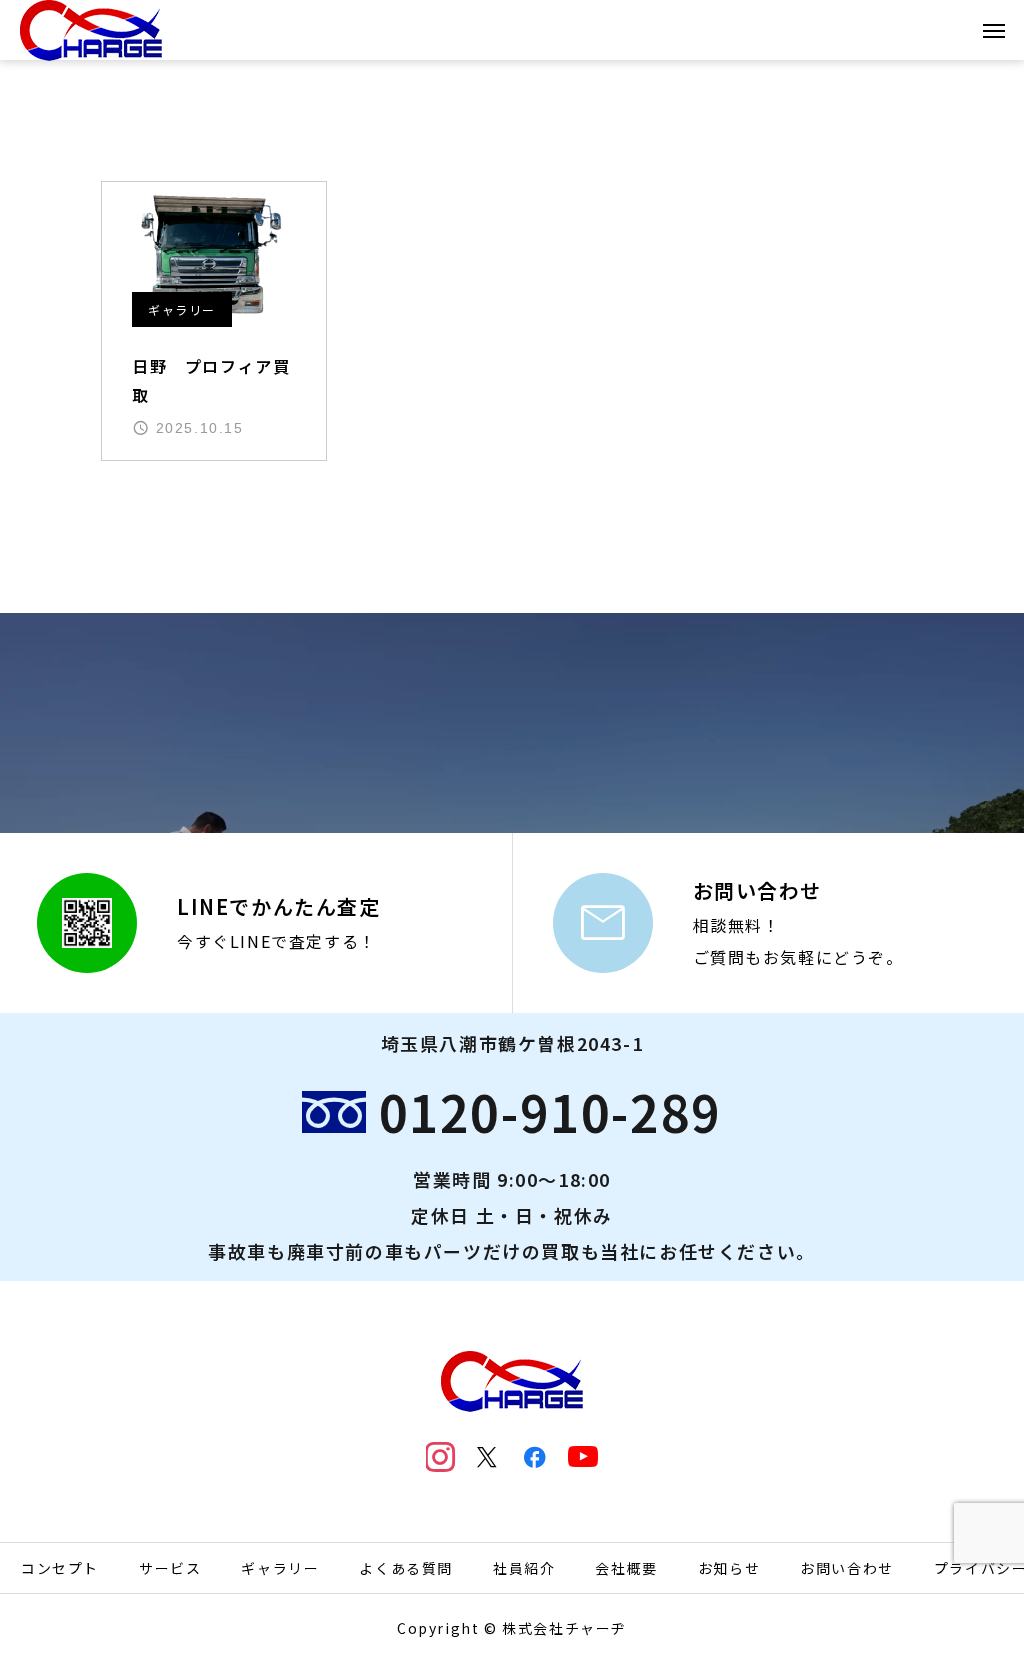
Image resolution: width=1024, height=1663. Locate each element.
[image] (214, 254)
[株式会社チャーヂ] (91, 30)
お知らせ (729, 1568)
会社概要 (626, 1568)
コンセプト (60, 1568)
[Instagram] (441, 1457)
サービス (170, 1568)
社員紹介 (524, 1568)
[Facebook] (536, 1457)
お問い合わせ (847, 1568)
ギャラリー (182, 309)
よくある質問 (406, 1568)
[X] (488, 1457)
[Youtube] (583, 1457)
